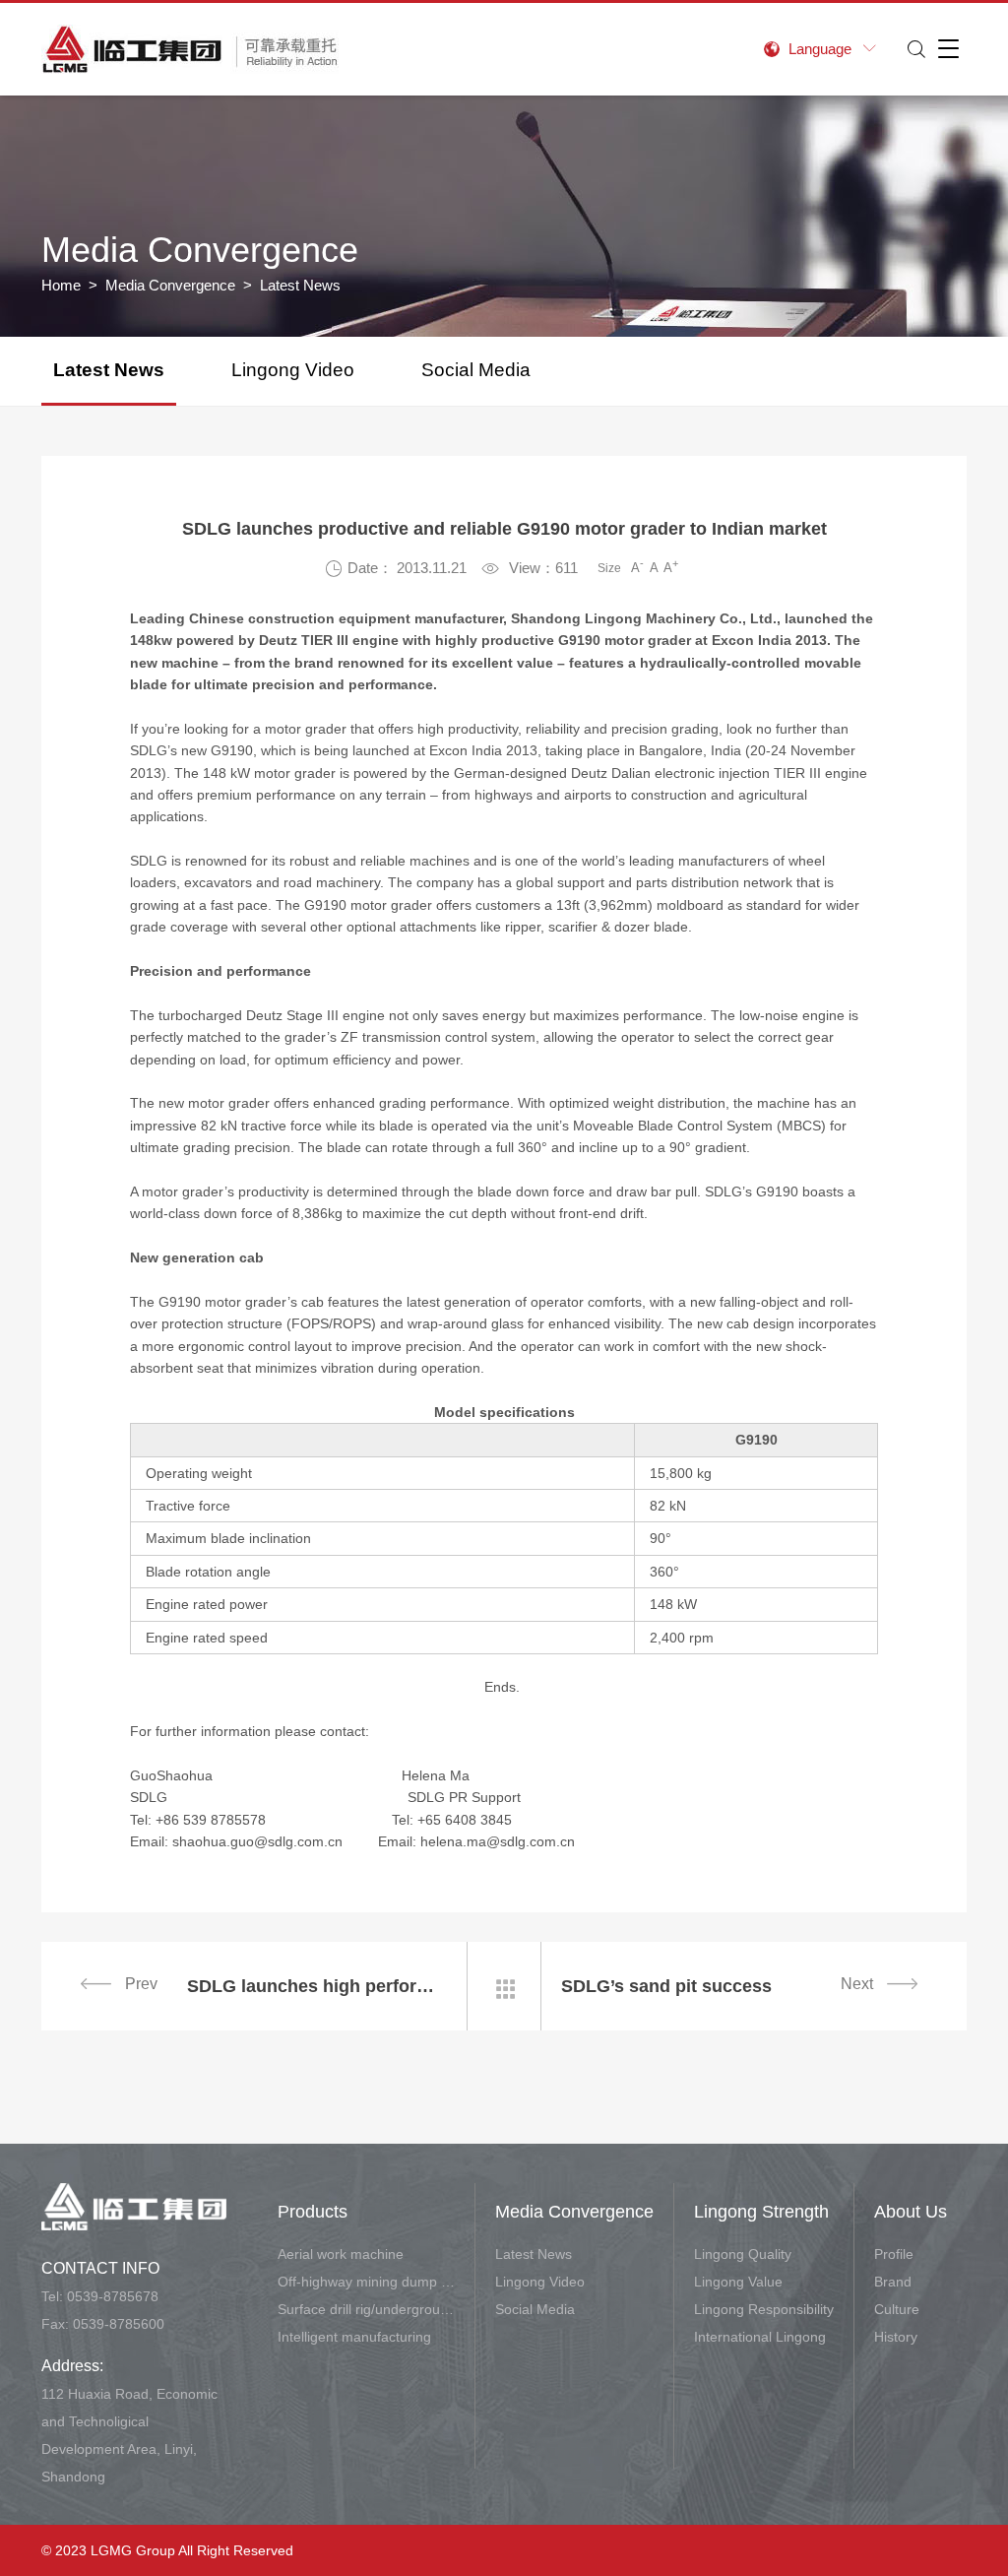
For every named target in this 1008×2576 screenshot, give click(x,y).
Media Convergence (170, 285)
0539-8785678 (113, 2296)
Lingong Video (293, 370)
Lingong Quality (743, 2254)
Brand (893, 2282)
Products (313, 2212)
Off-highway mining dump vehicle (366, 2282)
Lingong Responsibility (764, 2309)
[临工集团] (190, 49)
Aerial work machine (341, 2254)
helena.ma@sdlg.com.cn (498, 1841)
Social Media (476, 370)
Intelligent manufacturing (354, 2337)
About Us (911, 2212)
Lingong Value (738, 2282)
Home (61, 285)
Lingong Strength (761, 2212)
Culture (897, 2309)
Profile (894, 2254)
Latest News (109, 370)
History (896, 2337)
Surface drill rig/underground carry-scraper (366, 2309)
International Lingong (760, 2337)
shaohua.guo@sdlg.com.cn (257, 1841)
